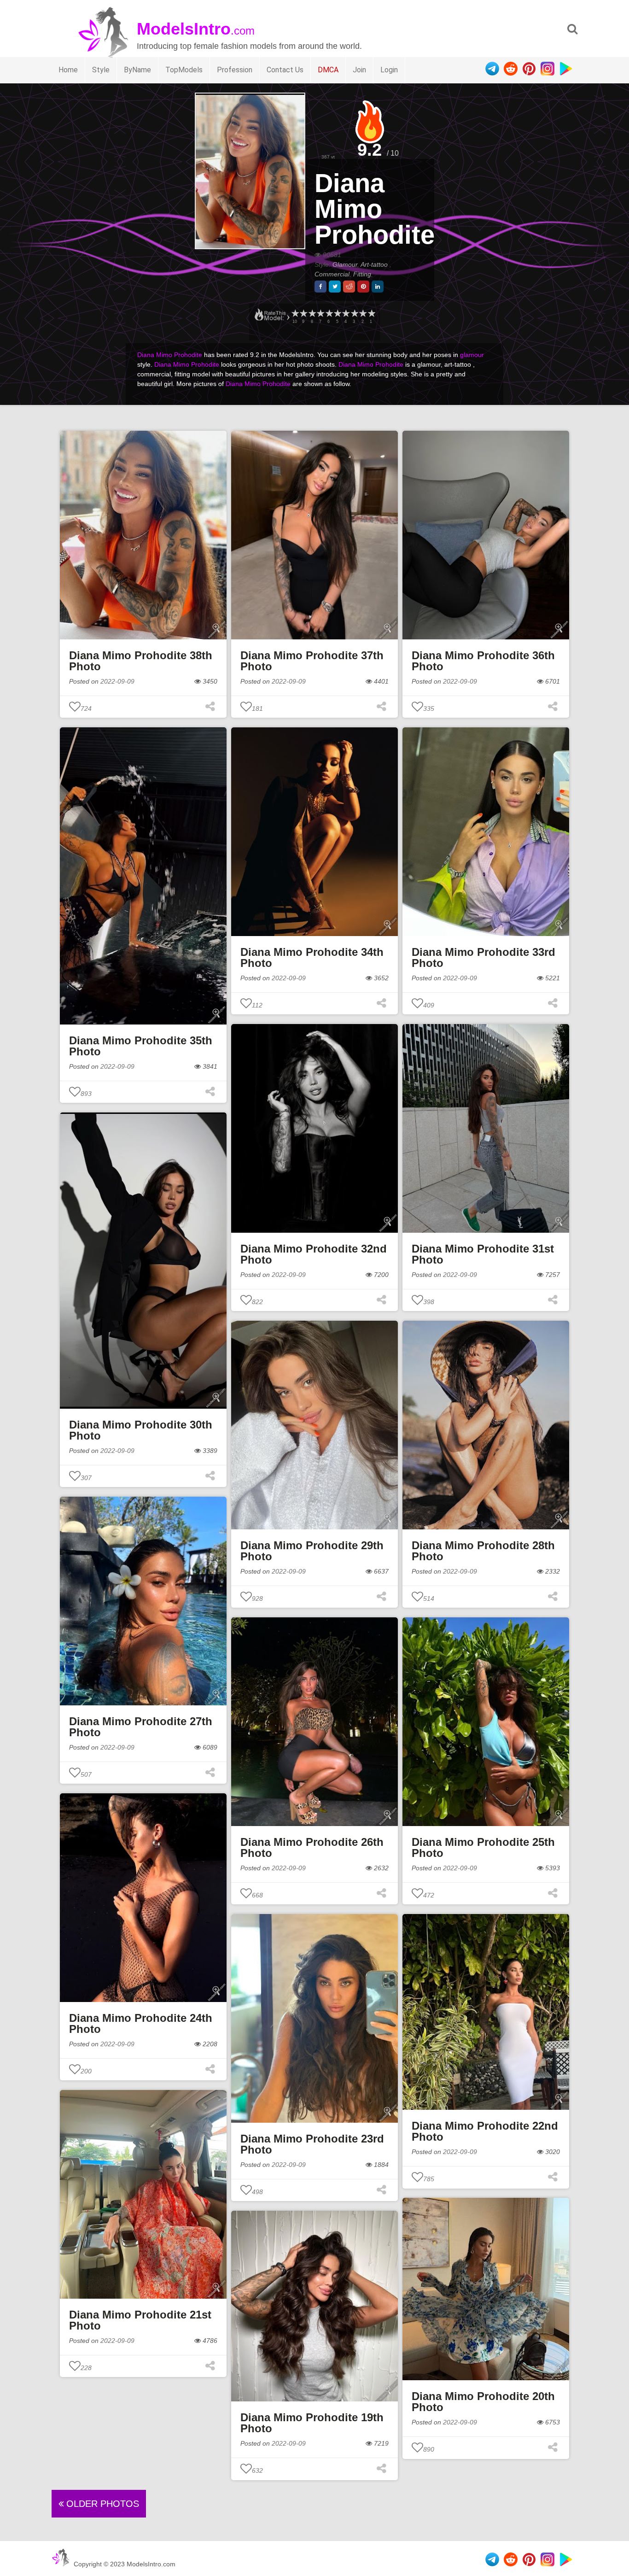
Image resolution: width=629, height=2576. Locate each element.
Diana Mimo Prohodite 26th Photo (312, 1847)
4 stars (345, 313)
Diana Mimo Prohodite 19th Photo (312, 2423)
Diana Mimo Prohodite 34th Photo (312, 957)
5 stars (337, 313)
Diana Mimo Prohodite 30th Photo (141, 1430)
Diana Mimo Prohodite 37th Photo (312, 661)
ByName (137, 70)
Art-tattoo (375, 264)
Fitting (362, 274)
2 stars (362, 313)
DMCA (328, 70)
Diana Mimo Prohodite (375, 209)
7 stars (320, 313)
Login (389, 70)
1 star (371, 313)
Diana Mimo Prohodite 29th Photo (312, 1551)
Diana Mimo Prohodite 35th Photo (141, 1046)
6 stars (329, 313)
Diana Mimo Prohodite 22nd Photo (485, 2131)
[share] (320, 287)
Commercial (332, 274)
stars (295, 313)
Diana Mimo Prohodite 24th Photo (141, 2023)
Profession (235, 70)
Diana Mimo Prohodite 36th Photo (483, 661)
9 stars (303, 313)
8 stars (312, 313)
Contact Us (285, 70)
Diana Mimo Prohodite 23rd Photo (312, 2144)
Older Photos (101, 2504)
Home (68, 70)
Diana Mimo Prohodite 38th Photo (141, 661)
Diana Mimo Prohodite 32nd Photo (314, 1254)
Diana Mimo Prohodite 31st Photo (483, 1254)
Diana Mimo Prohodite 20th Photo (483, 2402)
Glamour (345, 264)
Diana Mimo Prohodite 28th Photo (483, 1551)
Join (359, 70)
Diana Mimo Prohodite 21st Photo (140, 2320)
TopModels (184, 70)
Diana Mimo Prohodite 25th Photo (483, 1847)
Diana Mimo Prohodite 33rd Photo (483, 957)
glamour (472, 355)
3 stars (354, 313)
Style (101, 70)
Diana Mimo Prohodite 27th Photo (141, 1727)
